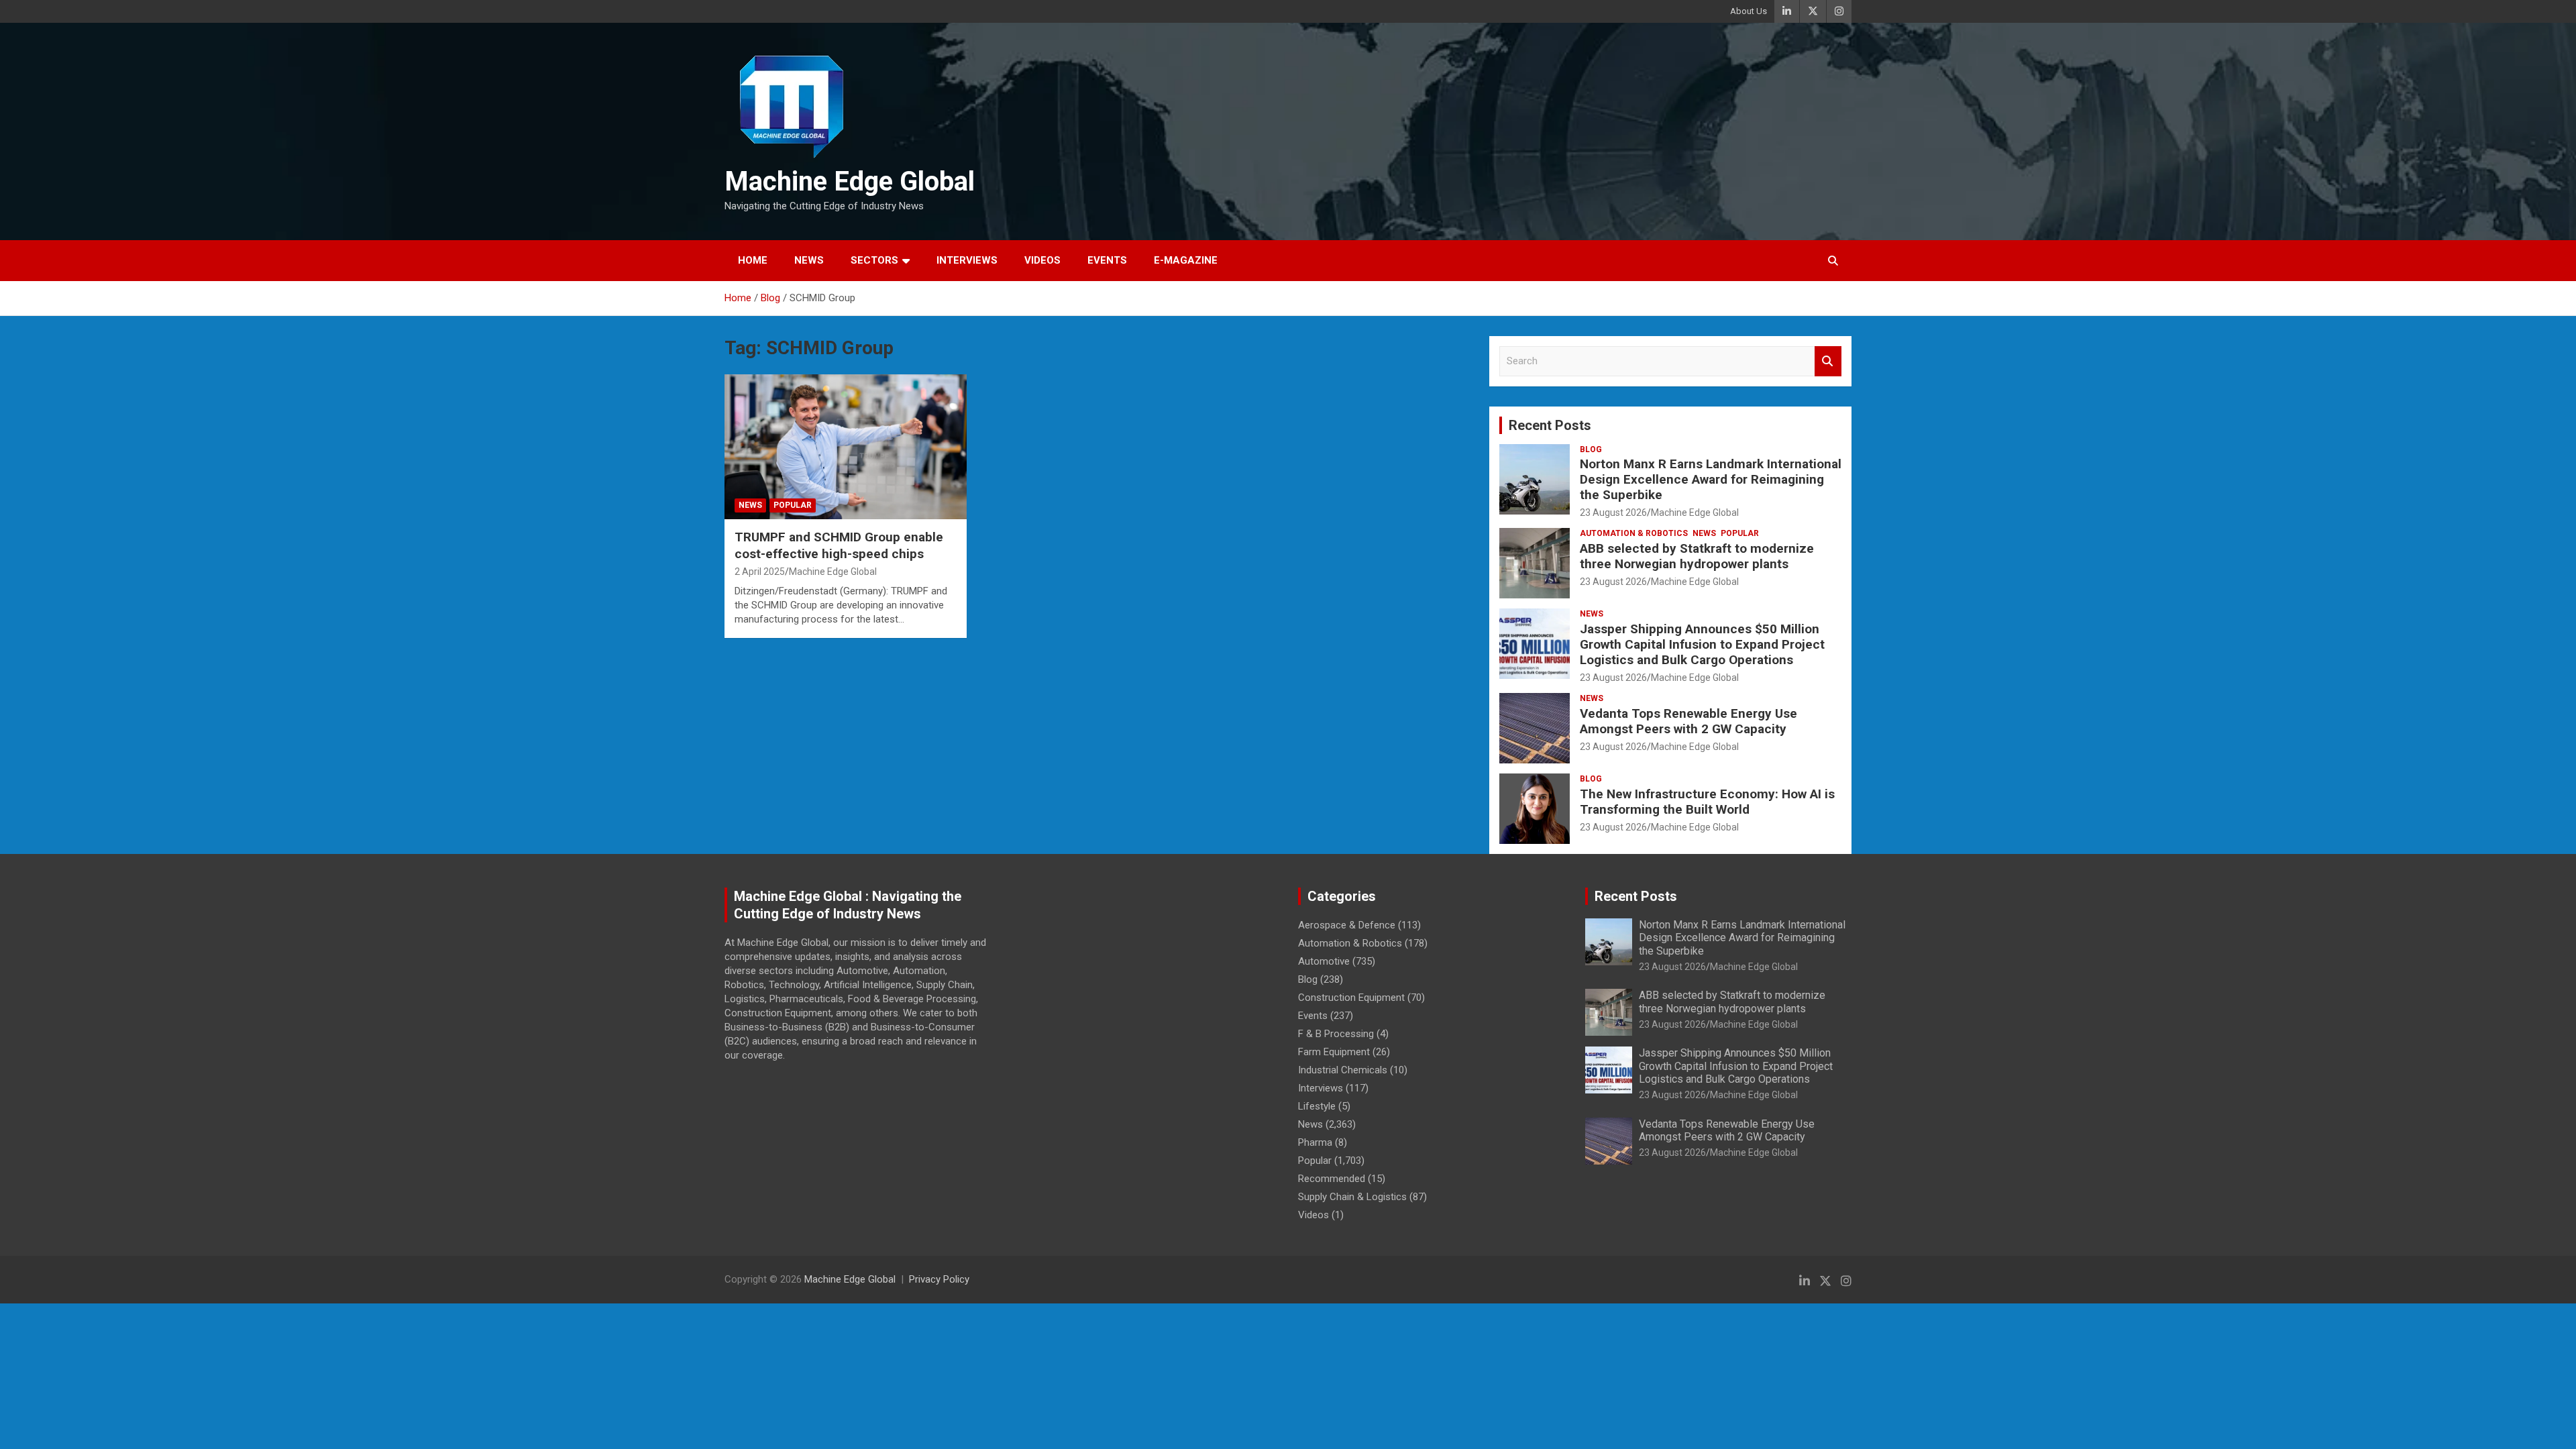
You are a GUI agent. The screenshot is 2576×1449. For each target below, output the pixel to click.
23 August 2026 (1613, 513)
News (809, 260)
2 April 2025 (760, 572)
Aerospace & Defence (1347, 925)
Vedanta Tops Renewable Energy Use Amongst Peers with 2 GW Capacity (1688, 721)
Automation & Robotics (1634, 533)
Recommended (1332, 1179)
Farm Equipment (1334, 1052)
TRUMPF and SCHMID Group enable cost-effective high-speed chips (839, 545)
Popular (793, 505)
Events (1107, 260)
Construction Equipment (1351, 998)
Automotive (1324, 961)
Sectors (874, 260)
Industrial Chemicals (1343, 1070)
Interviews (967, 260)
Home (753, 260)
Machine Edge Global (850, 181)
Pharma (1315, 1142)
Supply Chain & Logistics (1352, 1197)
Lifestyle (1317, 1106)
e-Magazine (1186, 260)
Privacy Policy (939, 1279)
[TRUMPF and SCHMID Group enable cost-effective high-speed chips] (846, 447)
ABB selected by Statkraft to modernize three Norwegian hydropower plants (1697, 556)
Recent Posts (1550, 425)
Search (1828, 361)
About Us (1749, 11)
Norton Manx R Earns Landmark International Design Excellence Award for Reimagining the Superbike (1711, 479)
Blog (1591, 449)
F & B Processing (1336, 1034)
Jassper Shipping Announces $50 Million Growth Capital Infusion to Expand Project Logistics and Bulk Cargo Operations (1702, 644)
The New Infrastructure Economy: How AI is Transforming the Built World (1707, 802)
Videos (1042, 260)
